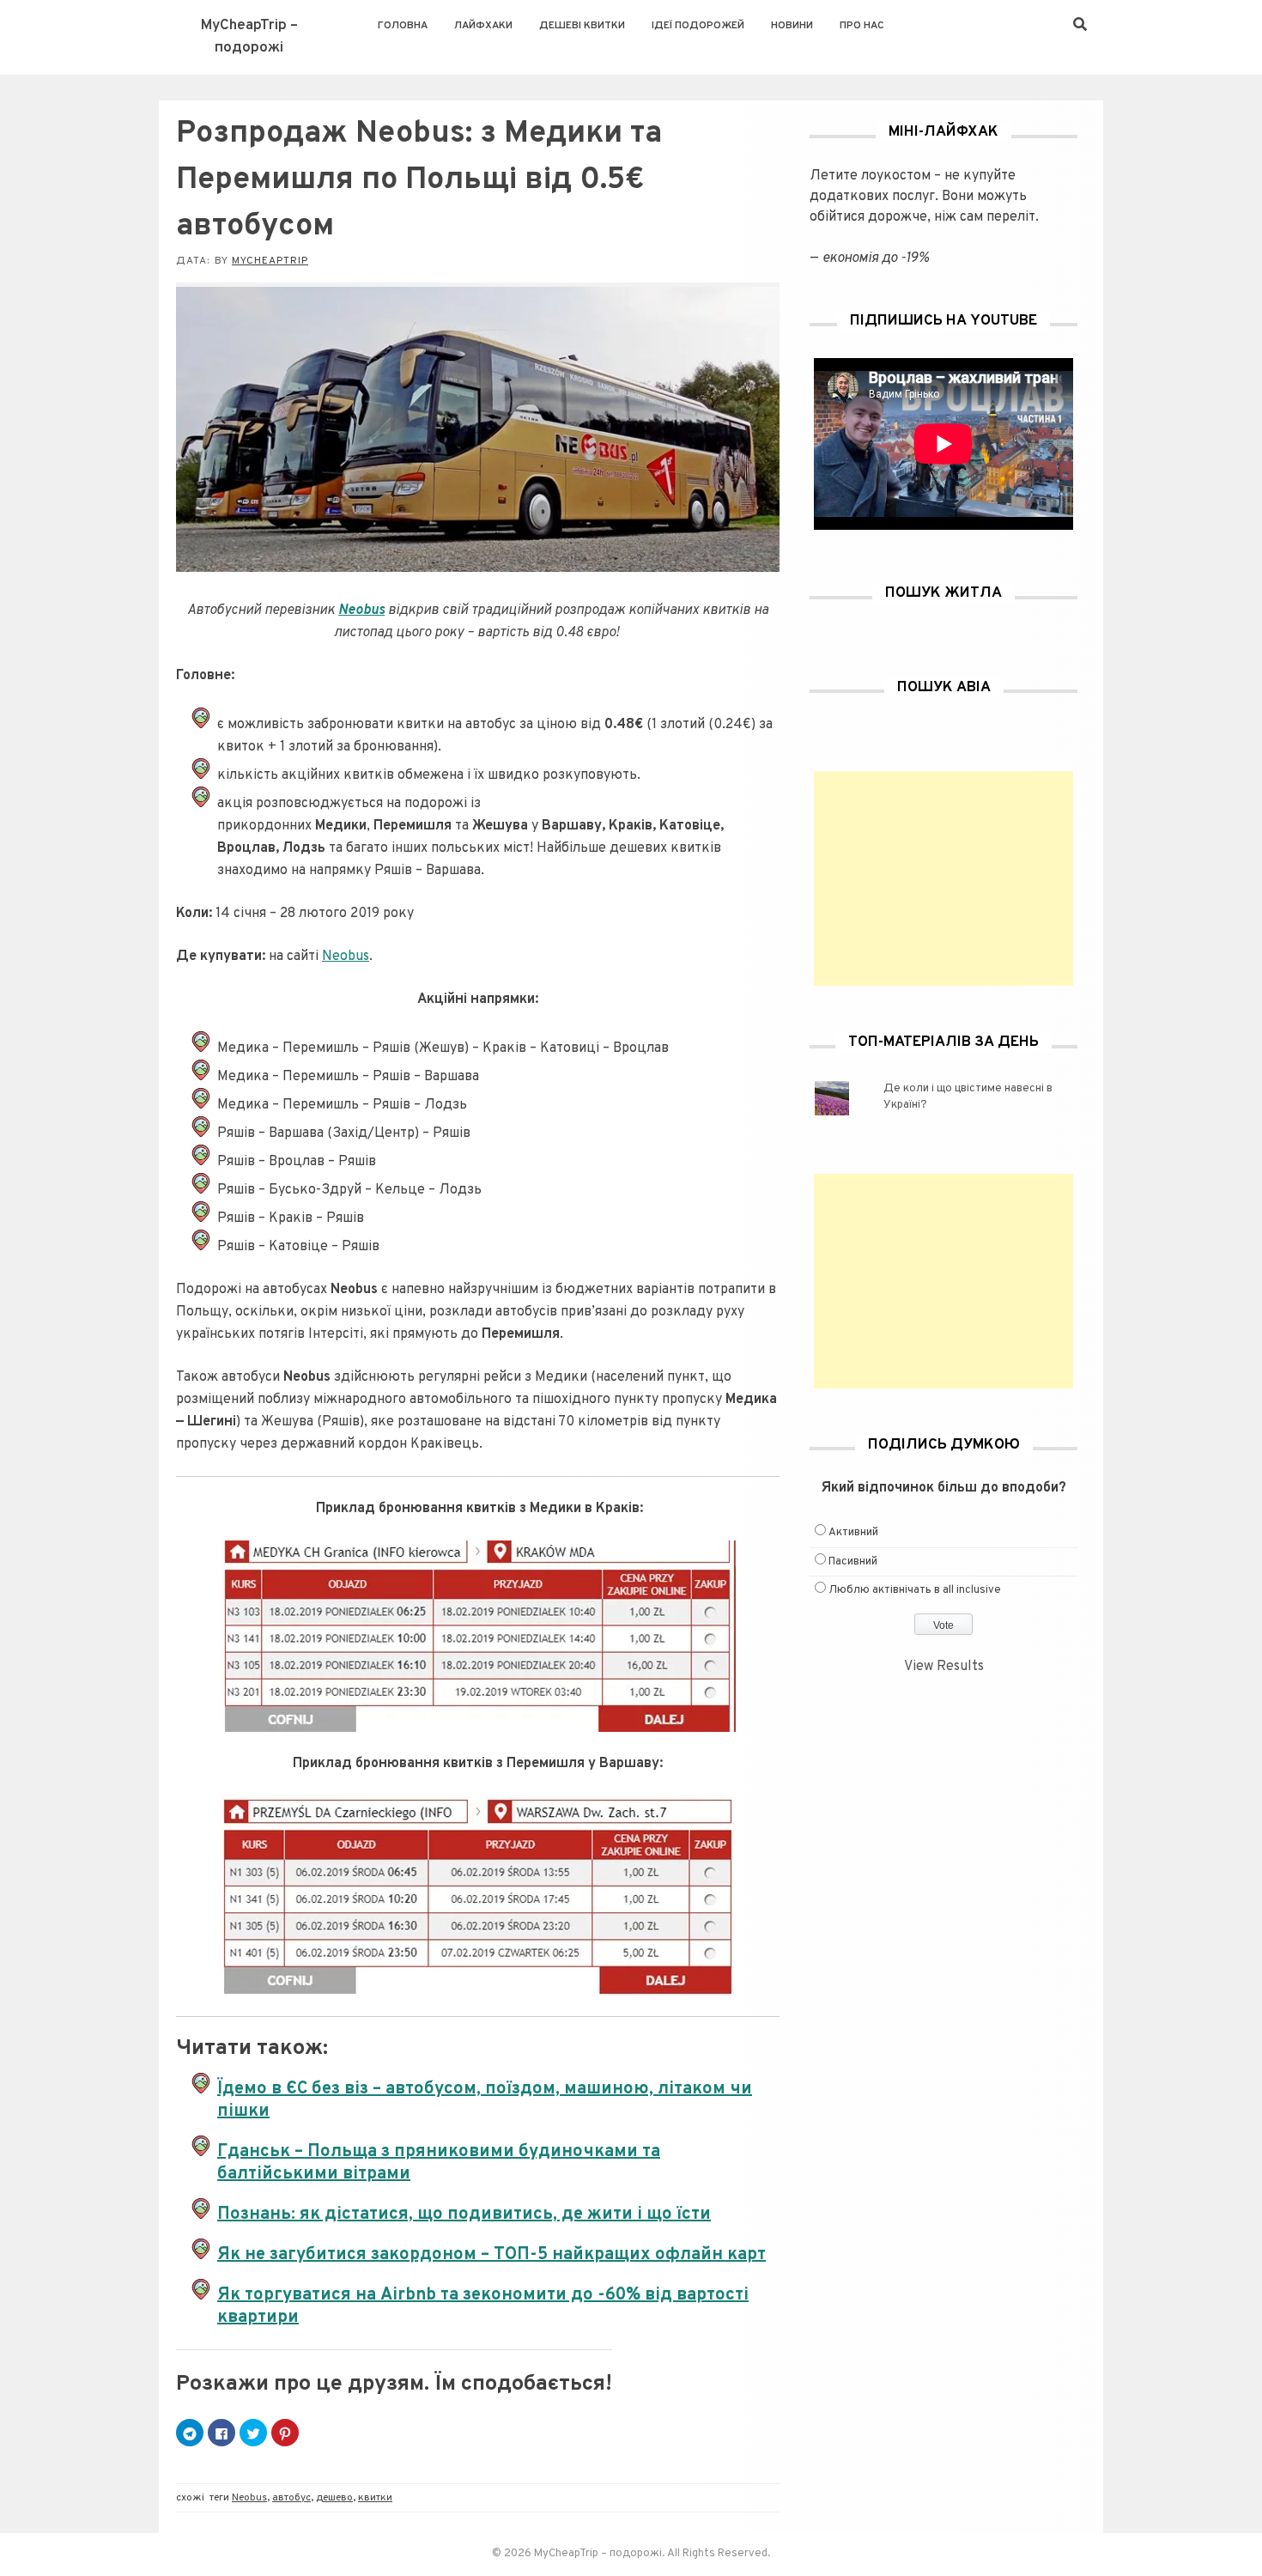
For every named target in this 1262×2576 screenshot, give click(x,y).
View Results (944, 1667)
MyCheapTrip (270, 261)
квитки (375, 2498)
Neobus (346, 957)
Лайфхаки (483, 26)
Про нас (862, 26)
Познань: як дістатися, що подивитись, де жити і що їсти (464, 2215)
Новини (792, 26)
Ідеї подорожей (698, 26)
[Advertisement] (943, 878)
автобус (291, 2498)
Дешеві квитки (582, 26)
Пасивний (853, 1562)
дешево (334, 2498)
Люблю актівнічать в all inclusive (915, 1590)
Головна (403, 26)
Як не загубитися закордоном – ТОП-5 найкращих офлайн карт (491, 2255)
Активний (853, 1533)
